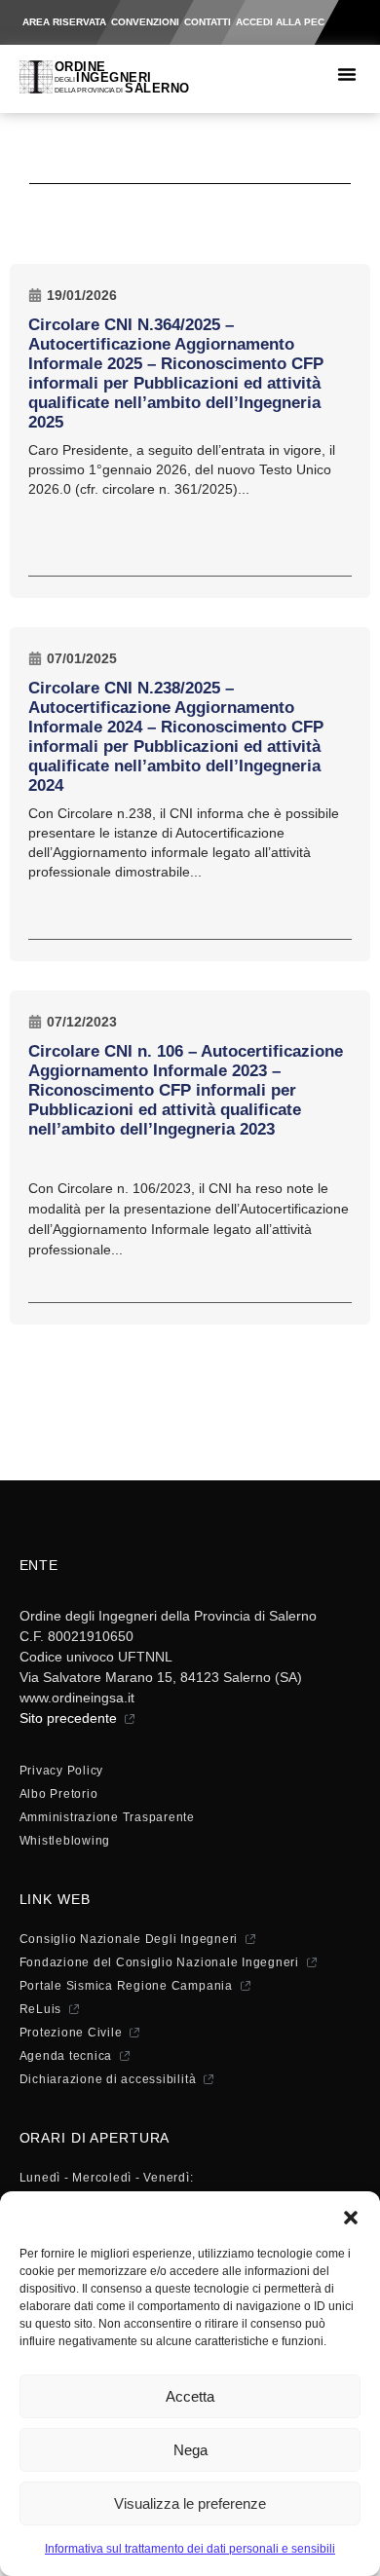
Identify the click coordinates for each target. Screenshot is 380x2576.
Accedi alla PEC (280, 22)
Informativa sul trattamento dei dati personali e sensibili (190, 2549)
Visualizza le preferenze (190, 2503)
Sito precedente (68, 1718)
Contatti (208, 22)
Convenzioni (145, 22)
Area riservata (64, 22)
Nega (190, 2450)
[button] (351, 2216)
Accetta (190, 2396)
